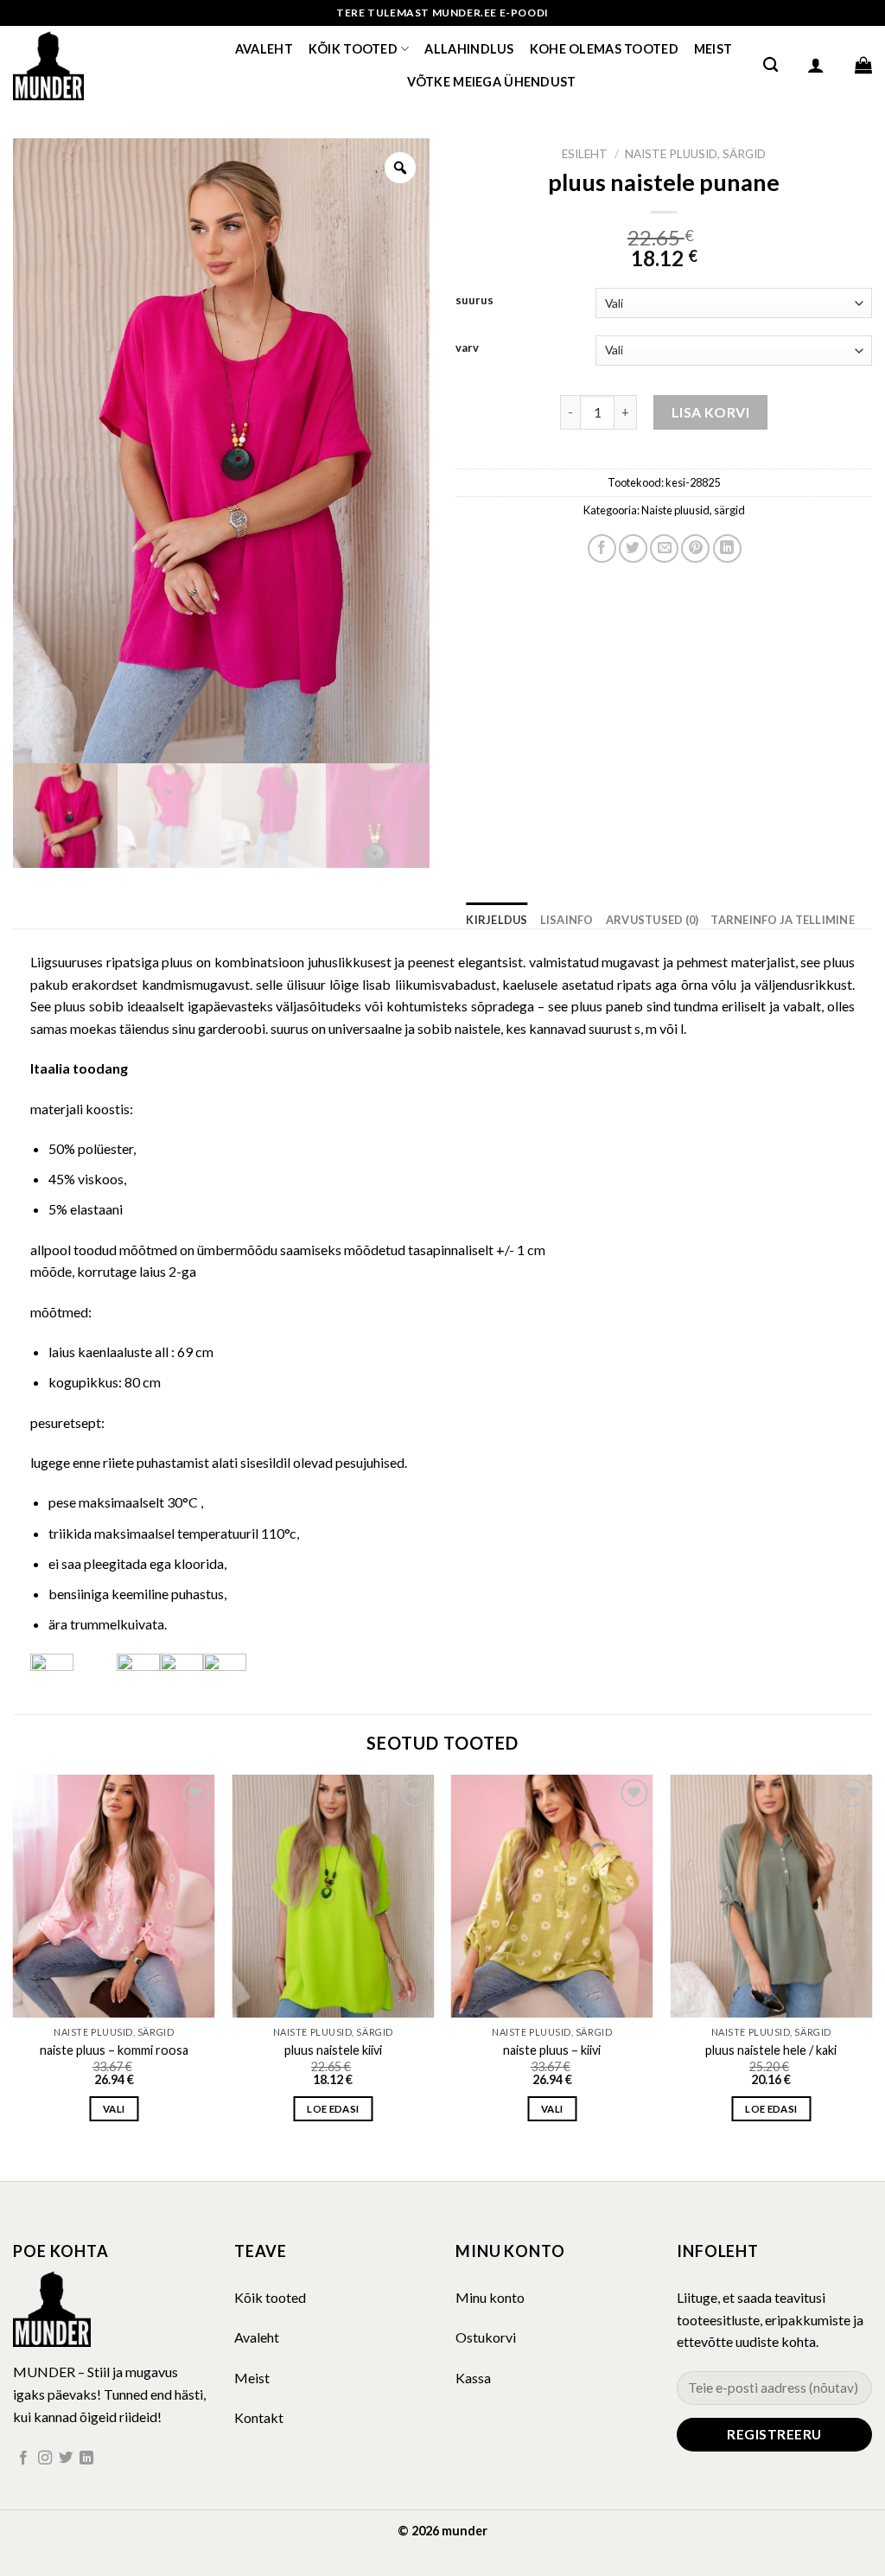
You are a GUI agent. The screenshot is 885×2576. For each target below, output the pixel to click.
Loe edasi (333, 2109)
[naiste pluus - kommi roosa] (114, 1896)
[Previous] (14, 1963)
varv (467, 348)
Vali (114, 2109)
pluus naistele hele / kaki (771, 2050)
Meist (713, 49)
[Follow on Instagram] (45, 2458)
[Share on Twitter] (633, 548)
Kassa (473, 2378)
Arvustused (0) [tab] (653, 920)
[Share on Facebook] (602, 548)
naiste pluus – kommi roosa (114, 2050)
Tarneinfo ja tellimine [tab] (783, 920)
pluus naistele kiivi (333, 2050)
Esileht (585, 154)
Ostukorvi (486, 2337)
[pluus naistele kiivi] (333, 1896)
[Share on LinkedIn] (727, 548)
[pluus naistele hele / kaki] (771, 1896)
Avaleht (264, 49)
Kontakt (259, 2417)
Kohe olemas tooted (604, 49)
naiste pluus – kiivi (552, 2050)
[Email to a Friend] (664, 548)
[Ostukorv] (863, 65)
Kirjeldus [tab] (497, 920)
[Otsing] (770, 65)
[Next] (871, 1963)
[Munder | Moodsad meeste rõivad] (99, 65)
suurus (474, 301)
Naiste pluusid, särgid (695, 154)
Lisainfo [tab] (567, 920)
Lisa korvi (711, 412)
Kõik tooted (353, 49)
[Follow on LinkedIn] (86, 2458)
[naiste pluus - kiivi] (552, 1896)
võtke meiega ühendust (492, 82)
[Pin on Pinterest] (695, 548)
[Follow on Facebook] (23, 2458)
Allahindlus (469, 49)
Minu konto (490, 2297)
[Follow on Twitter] (66, 2458)
